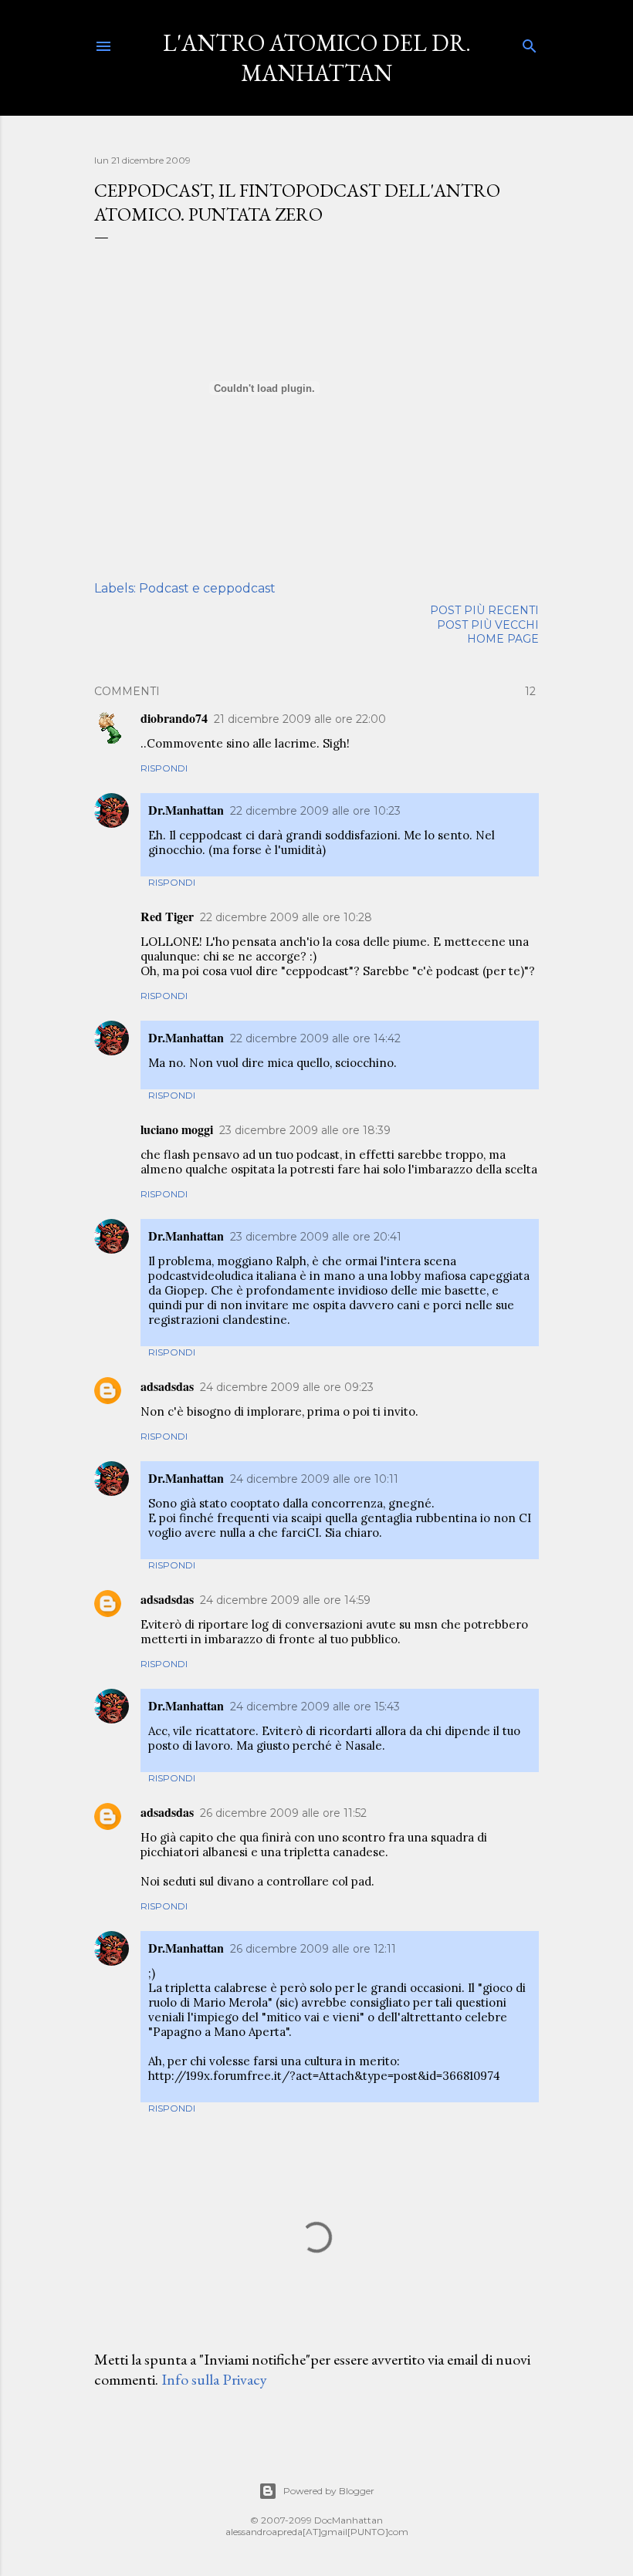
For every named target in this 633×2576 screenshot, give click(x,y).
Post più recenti (484, 610)
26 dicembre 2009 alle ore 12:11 (313, 1949)
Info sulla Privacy (214, 2379)
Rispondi (164, 768)
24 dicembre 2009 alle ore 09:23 (287, 1387)
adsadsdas (167, 1386)
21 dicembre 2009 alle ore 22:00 (300, 719)
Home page (503, 639)
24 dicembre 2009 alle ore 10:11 (314, 1479)
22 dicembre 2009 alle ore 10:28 (286, 917)
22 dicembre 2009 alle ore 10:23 (315, 811)
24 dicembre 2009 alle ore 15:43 (315, 1707)
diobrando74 (174, 718)
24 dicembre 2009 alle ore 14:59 (285, 1600)
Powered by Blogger (329, 2491)
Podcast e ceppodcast (207, 588)
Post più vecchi (488, 625)
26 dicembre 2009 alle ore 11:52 (283, 1813)
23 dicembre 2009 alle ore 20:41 (316, 1237)
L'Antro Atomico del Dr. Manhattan (317, 58)
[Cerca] (530, 43)
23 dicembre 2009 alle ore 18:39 (305, 1130)
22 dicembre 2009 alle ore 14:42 (315, 1038)
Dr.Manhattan (186, 810)
